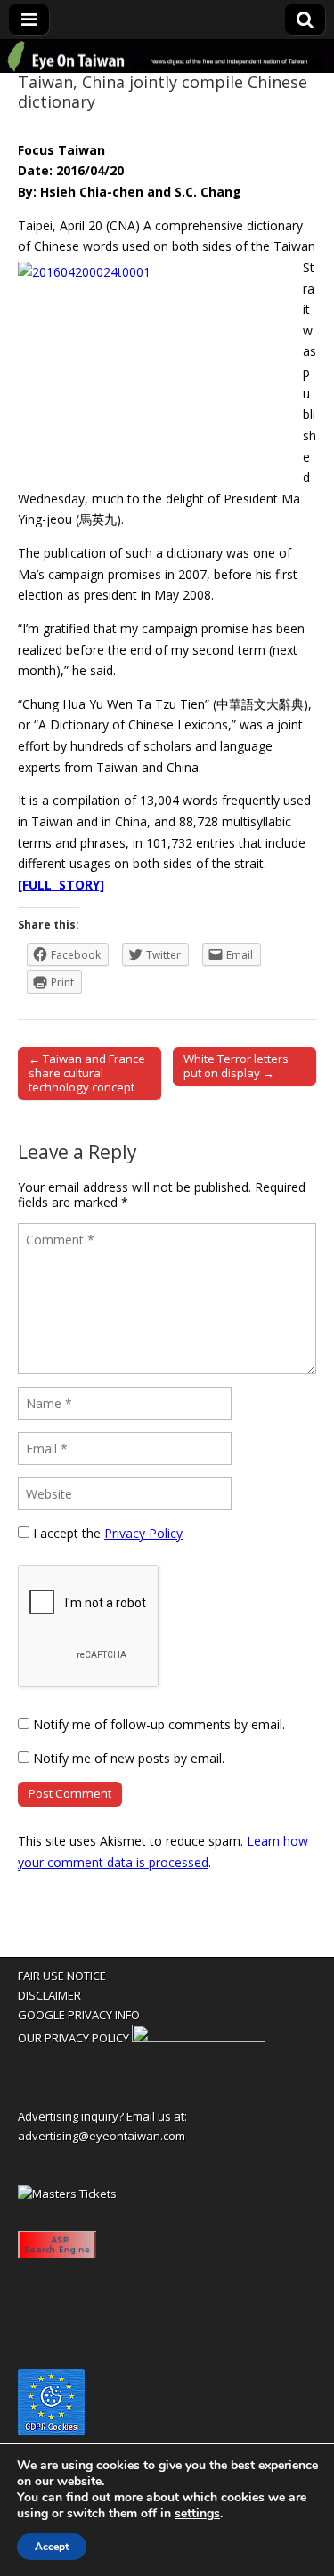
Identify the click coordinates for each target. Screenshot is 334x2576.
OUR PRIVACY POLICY (73, 2038)
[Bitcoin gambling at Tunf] (199, 2038)
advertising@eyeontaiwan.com (102, 2136)
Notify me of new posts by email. (129, 1758)
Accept (52, 2547)
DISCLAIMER (49, 1995)
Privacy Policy (143, 1533)
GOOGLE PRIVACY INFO (79, 2015)
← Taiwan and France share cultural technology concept (87, 1073)
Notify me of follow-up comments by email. (159, 1724)
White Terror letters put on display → (236, 1066)
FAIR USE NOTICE (62, 1976)
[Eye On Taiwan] (167, 57)
